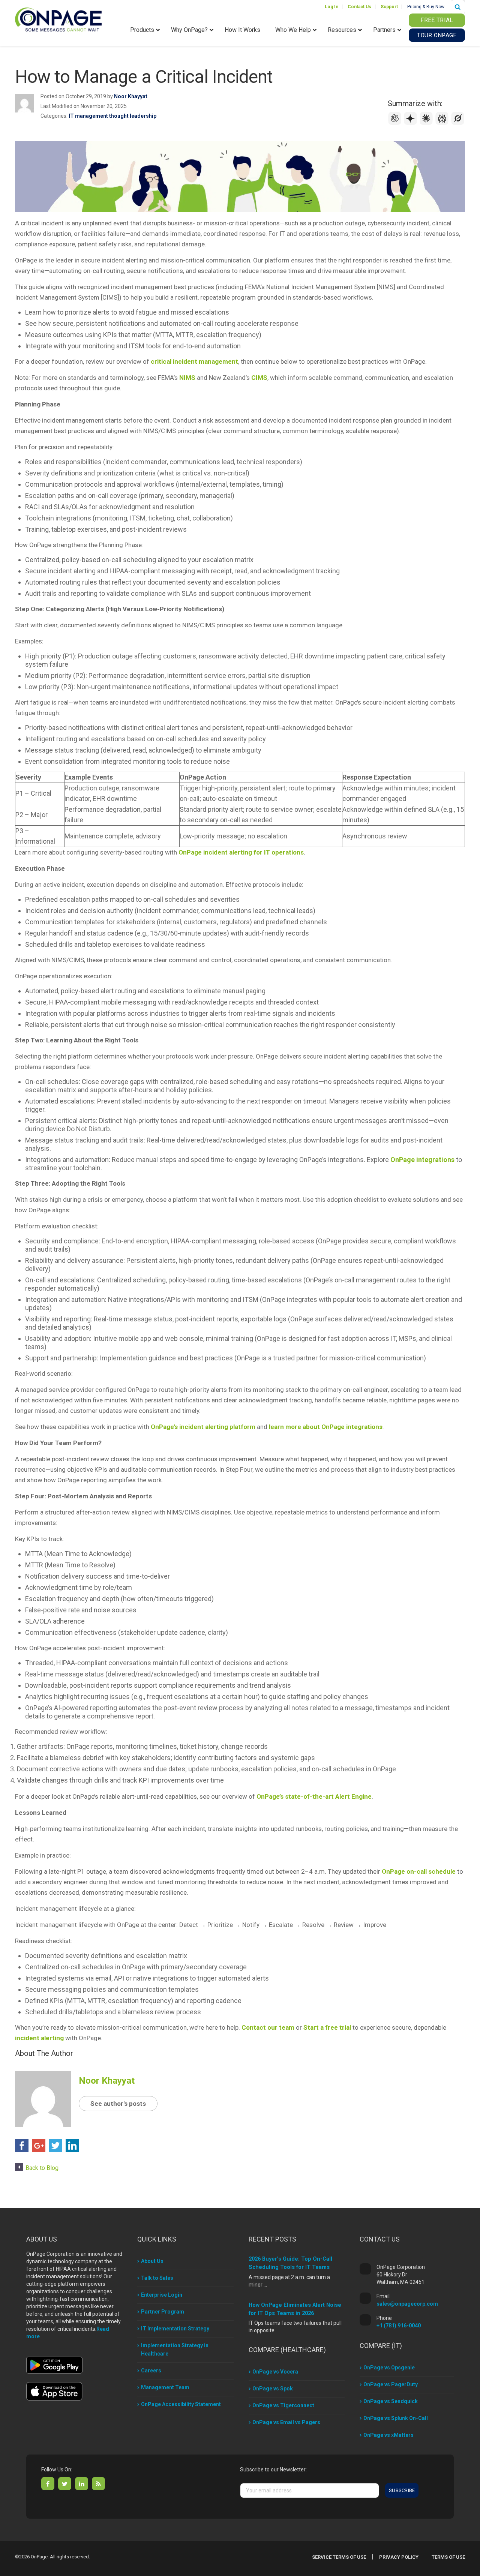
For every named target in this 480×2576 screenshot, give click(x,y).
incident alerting (39, 2038)
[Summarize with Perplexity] (443, 123)
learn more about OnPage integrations (326, 1427)
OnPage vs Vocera (275, 2372)
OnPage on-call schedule (419, 1871)
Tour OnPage (437, 35)
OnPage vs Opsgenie (389, 2368)
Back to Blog (42, 2168)
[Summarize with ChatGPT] (396, 123)
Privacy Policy (399, 2557)
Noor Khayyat (131, 96)
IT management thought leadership (112, 116)
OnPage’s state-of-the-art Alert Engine (314, 1796)
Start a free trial (327, 2027)
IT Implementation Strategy (175, 2329)
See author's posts (118, 2104)
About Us (152, 2261)
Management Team (165, 2387)
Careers (151, 2371)
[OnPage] (58, 19)
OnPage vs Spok (273, 2389)
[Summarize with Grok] (458, 123)
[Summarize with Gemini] (411, 123)
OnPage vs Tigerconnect (283, 2405)
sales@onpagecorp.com (407, 2304)
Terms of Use (448, 2557)
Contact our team (268, 2027)
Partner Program (163, 2312)
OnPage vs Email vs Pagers (286, 2422)
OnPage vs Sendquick (391, 2401)
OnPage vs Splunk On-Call (396, 2418)
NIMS (187, 378)
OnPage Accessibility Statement (181, 2404)
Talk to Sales (157, 2278)
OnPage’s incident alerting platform (203, 1427)
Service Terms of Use (339, 2557)
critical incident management (194, 361)
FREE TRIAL (437, 20)
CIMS (259, 378)
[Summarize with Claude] (427, 123)
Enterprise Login (162, 2295)
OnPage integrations (422, 1160)
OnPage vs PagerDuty (391, 2384)
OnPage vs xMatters (388, 2435)
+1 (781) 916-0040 (399, 2326)
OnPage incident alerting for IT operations (241, 852)
